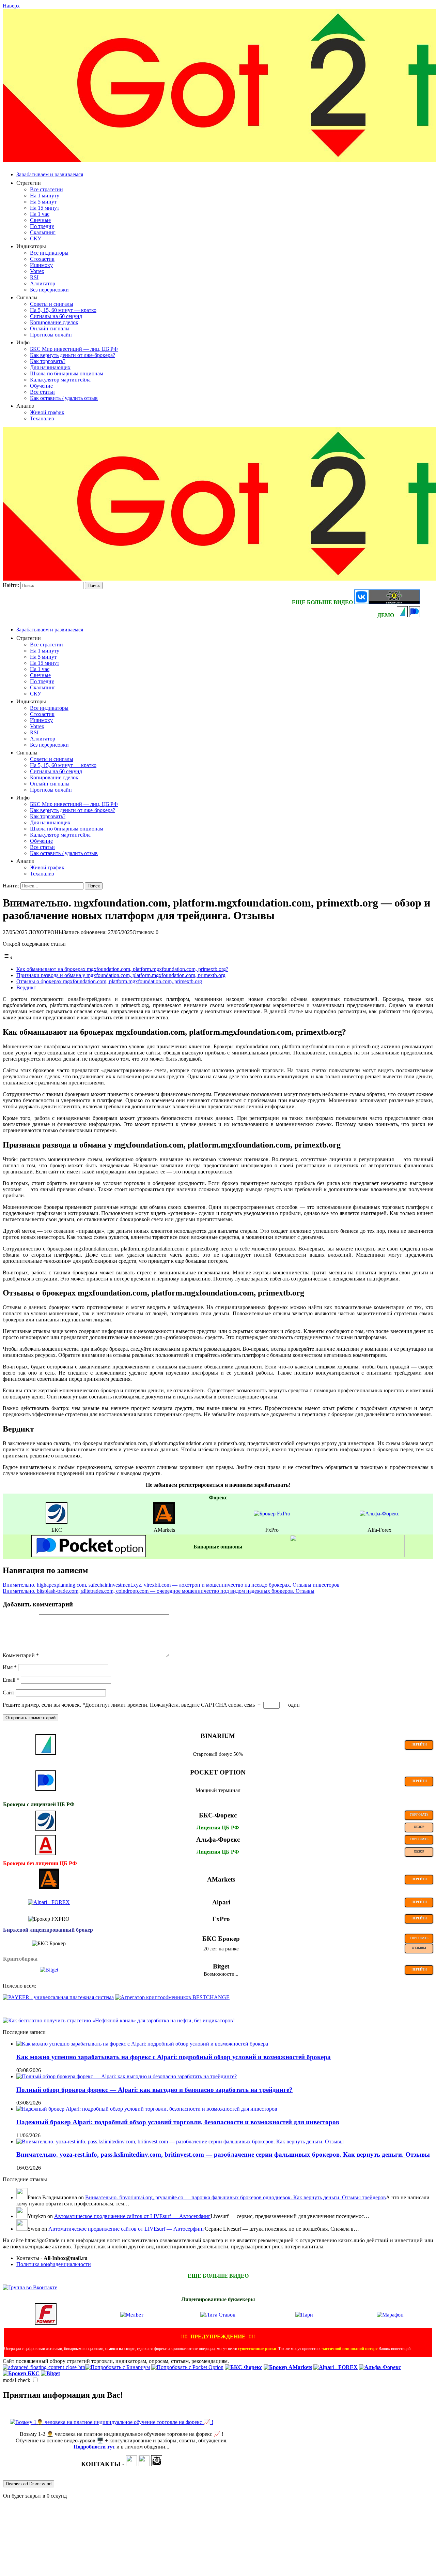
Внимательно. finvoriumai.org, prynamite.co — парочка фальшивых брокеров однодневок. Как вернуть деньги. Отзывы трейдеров (236, 2197)
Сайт (9, 1693)
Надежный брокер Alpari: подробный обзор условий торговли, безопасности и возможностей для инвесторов (178, 2122)
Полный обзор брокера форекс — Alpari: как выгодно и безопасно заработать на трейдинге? (154, 2090)
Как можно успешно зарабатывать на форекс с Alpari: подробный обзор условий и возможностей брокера (174, 2057)
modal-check (17, 2380)
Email (11, 1680)
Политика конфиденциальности (54, 2264)
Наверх (11, 6)
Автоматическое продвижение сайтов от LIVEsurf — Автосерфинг (132, 2216)
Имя (10, 1667)
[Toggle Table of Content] (8, 957)
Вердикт (26, 987)
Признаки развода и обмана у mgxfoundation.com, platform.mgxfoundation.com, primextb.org (121, 975)
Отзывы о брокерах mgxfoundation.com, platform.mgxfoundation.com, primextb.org (109, 981)
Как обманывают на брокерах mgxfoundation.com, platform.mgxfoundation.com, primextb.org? (122, 969)
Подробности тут (94, 2447)
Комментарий (21, 1655)
